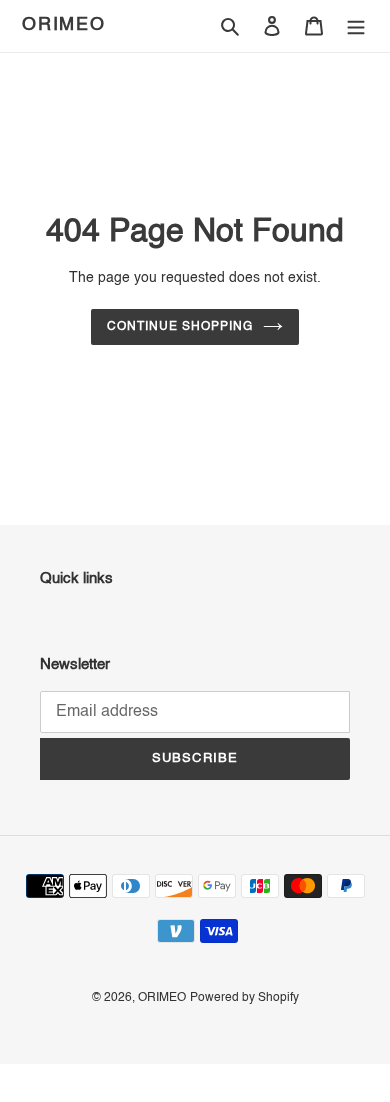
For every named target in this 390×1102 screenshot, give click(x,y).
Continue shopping (180, 327)
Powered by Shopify (244, 998)
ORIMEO (64, 25)
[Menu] (356, 26)
